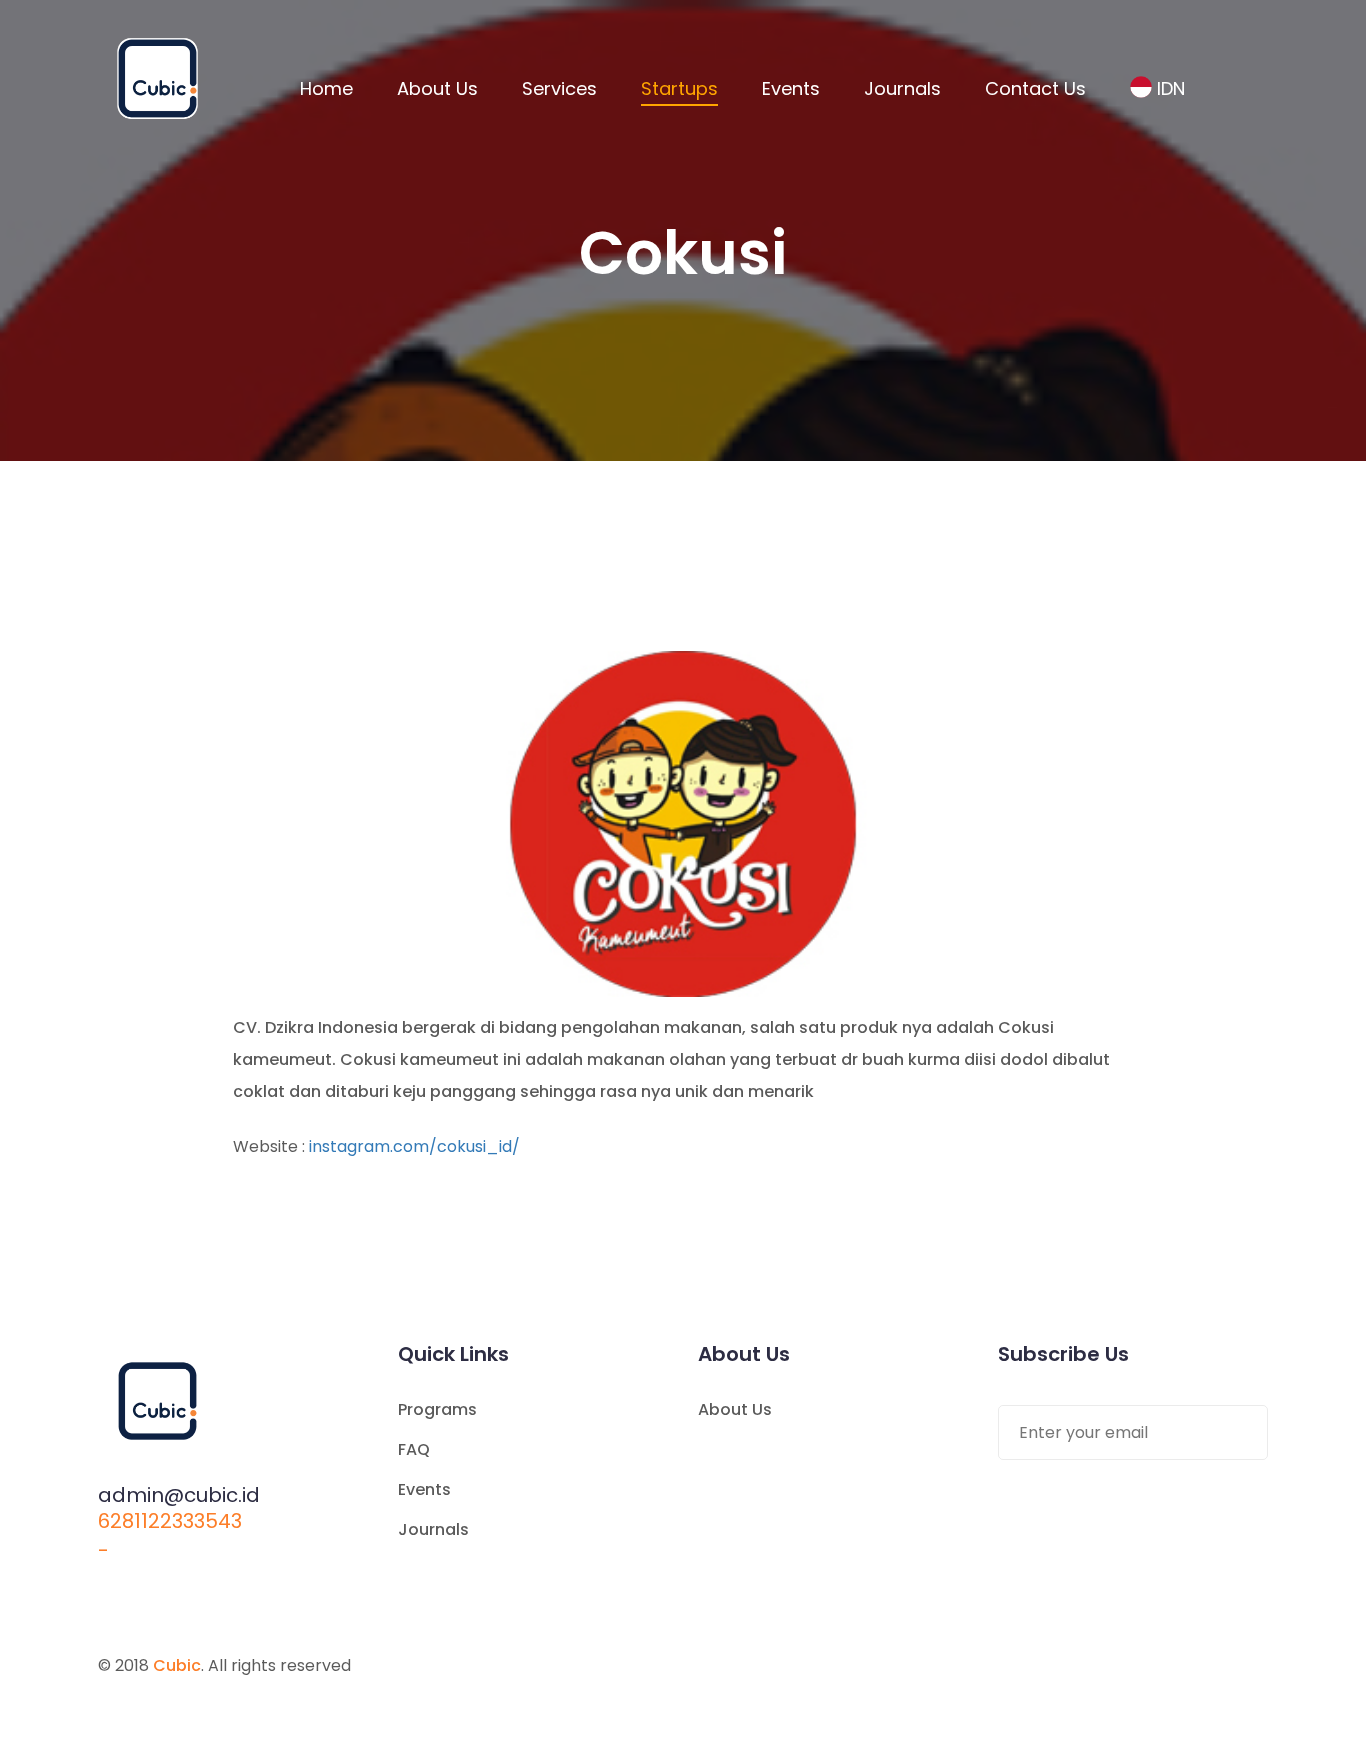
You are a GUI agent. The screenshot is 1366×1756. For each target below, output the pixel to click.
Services (559, 88)
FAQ (414, 1449)
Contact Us (1035, 88)
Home (326, 88)
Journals (902, 88)
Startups (679, 88)
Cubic (177, 1665)
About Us (437, 88)
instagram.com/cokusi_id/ (414, 1146)
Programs (437, 1409)
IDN (1171, 88)
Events (791, 88)
